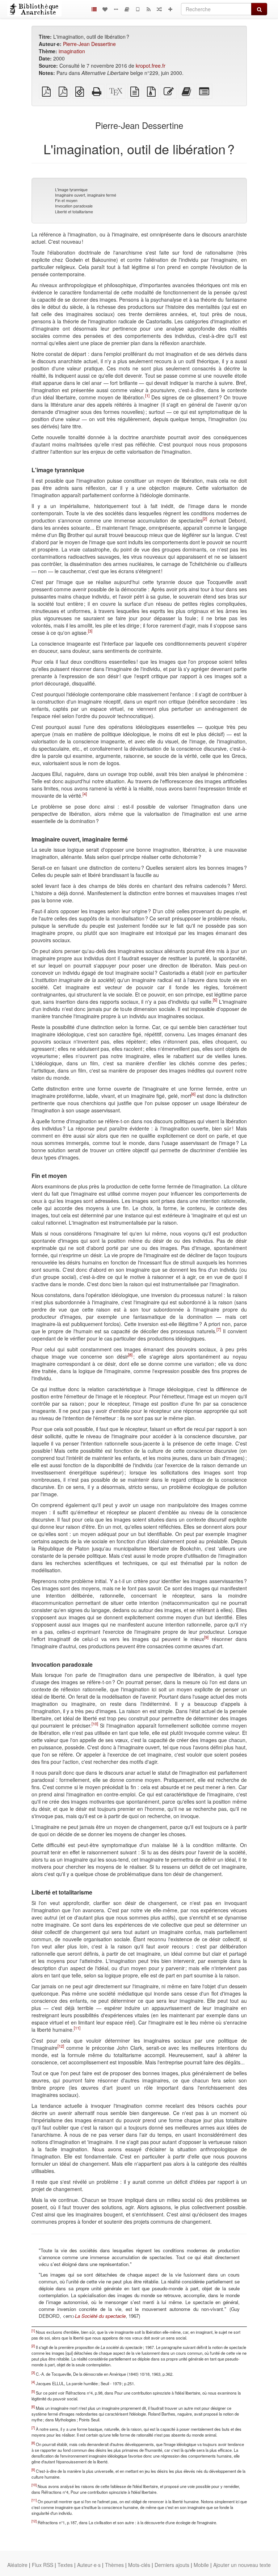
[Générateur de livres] (127, 9)
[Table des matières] (94, 9)
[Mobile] (138, 9)
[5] (215, 1000)
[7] (219, 1329)
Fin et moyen (66, 200)
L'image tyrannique (71, 190)
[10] (95, 1724)
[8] (130, 1355)
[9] (206, 1637)
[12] (61, 2046)
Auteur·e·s (89, 2565)
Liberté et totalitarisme (74, 212)
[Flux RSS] (148, 9)
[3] (90, 631)
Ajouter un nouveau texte (242, 2565)
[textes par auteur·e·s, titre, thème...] (105, 9)
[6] (193, 1094)
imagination (72, 51)
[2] (205, 519)
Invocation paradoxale (74, 206)
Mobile (201, 2565)
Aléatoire (17, 2565)
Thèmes (114, 2565)
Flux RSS (43, 2565)
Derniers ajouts (172, 2565)
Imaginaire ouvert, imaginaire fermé (86, 195)
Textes (65, 2565)
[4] (85, 794)
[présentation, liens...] (116, 9)
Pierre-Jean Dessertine (89, 44)
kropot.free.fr (151, 66)
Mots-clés (139, 2565)
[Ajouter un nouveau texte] (170, 9)
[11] (77, 2028)
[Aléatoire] (159, 9)
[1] (147, 395)
